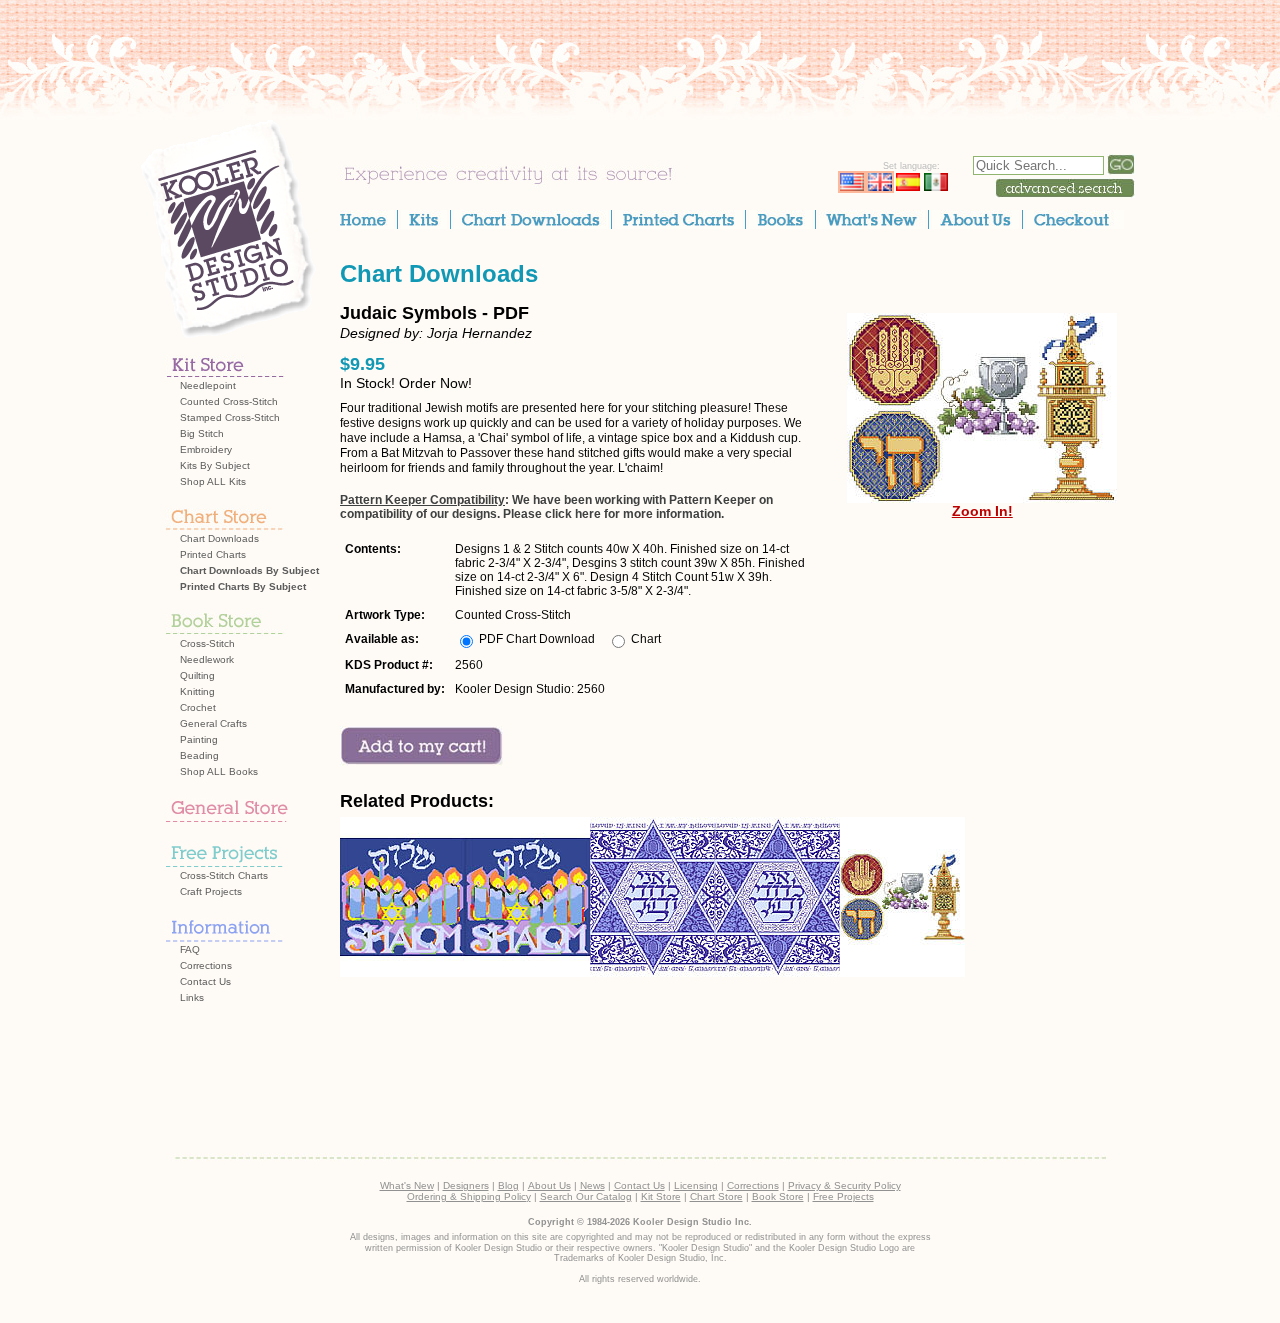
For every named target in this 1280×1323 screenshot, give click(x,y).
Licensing (696, 1185)
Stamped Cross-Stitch (230, 417)
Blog (508, 1185)
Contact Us (205, 981)
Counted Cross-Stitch (229, 401)
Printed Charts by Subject (243, 586)
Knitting (197, 691)
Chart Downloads (219, 538)
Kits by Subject (215, 465)
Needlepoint (208, 385)
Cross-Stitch (207, 643)
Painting (199, 739)
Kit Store (661, 1196)
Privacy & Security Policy (844, 1185)
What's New (407, 1185)
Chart (646, 639)
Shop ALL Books (219, 771)
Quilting (197, 675)
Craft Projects (211, 891)
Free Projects (843, 1196)
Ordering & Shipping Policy (469, 1196)
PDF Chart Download (537, 639)
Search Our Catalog (586, 1196)
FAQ (190, 949)
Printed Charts (213, 554)
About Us (549, 1185)
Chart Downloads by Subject (249, 570)
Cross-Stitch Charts (224, 875)
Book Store (778, 1196)
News (592, 1185)
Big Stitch (202, 433)
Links (192, 997)
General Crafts (213, 723)
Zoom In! (982, 511)
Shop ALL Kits (213, 481)
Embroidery (206, 449)
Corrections (206, 965)
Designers (466, 1185)
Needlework (207, 659)
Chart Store (716, 1196)
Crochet (198, 707)
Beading (199, 755)
